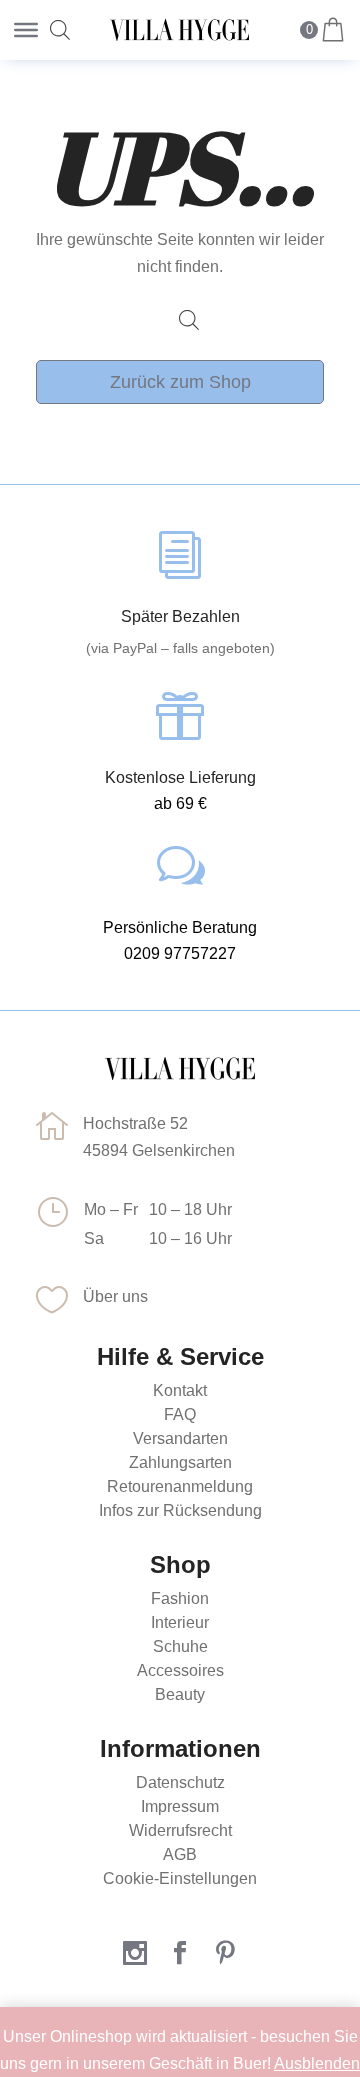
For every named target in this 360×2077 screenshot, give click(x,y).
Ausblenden (317, 2063)
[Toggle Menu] (26, 30)
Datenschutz (180, 1782)
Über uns (115, 1296)
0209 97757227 (180, 953)
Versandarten (180, 1438)
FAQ (180, 1414)
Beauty (180, 1694)
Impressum (180, 1806)
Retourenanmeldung (180, 1486)
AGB (180, 1854)
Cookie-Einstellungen (180, 1878)
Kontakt (180, 1390)
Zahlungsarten (180, 1462)
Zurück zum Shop (180, 382)
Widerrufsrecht (180, 1830)
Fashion (180, 1598)
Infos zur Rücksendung (180, 1510)
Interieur (180, 1622)
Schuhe (180, 1646)
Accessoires (180, 1670)
